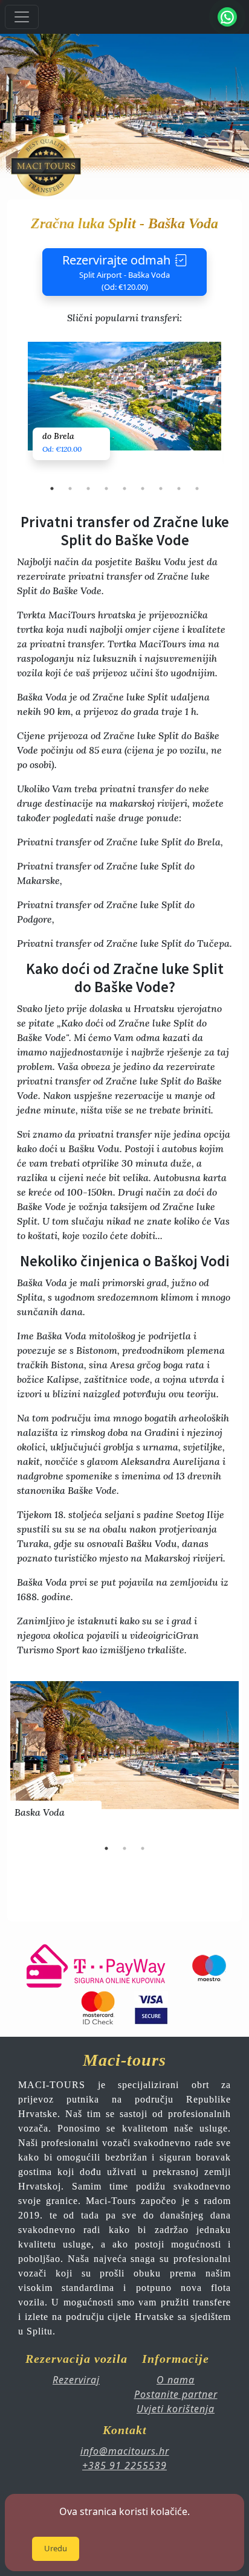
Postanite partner (176, 2394)
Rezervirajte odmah (116, 272)
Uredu (56, 2548)
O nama (176, 2380)
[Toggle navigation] (22, 17)
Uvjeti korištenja (176, 2409)
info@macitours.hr (125, 2451)
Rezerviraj (76, 2380)
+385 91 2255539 (124, 2465)
